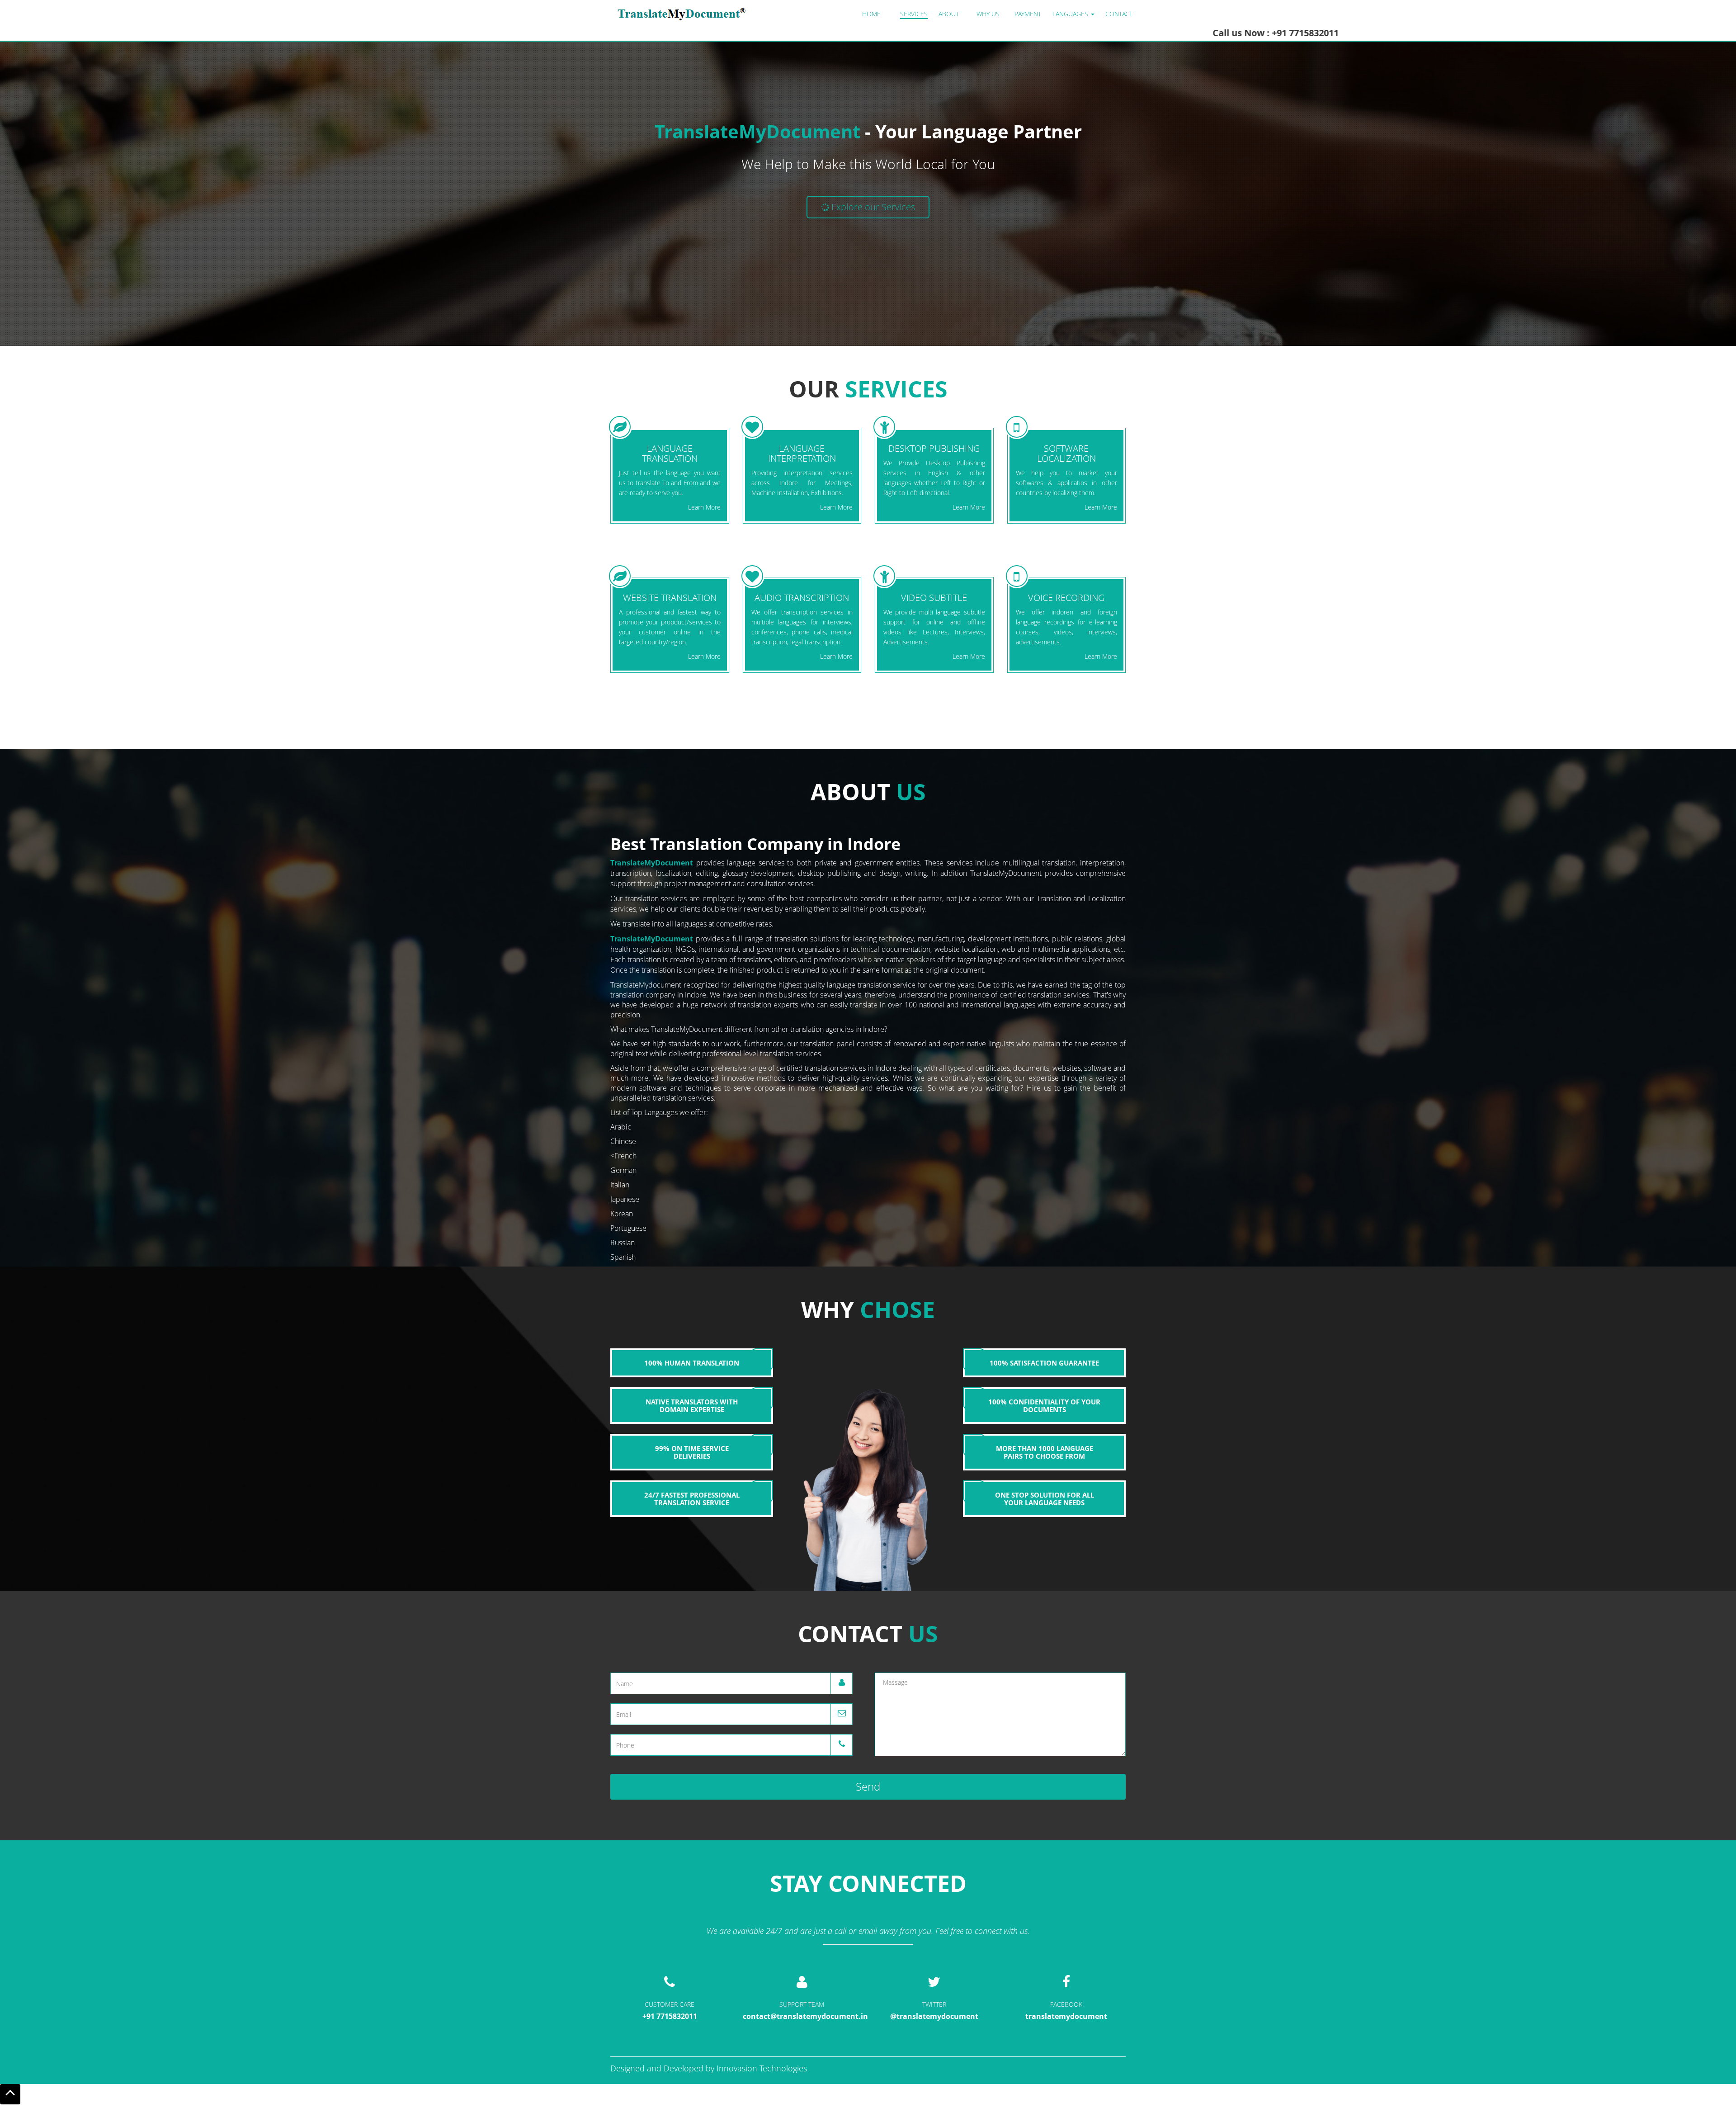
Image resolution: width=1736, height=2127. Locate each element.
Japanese (625, 1199)
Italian (620, 1185)
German (623, 1170)
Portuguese (628, 1228)
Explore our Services (872, 207)
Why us (988, 14)
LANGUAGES (1071, 14)
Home (871, 14)
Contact (1119, 14)
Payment (1028, 14)
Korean (622, 1214)
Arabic (621, 1127)
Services (914, 14)
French (625, 1156)
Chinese (623, 1141)
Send (868, 1786)
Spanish (623, 1257)
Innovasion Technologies (762, 2068)
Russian (623, 1243)
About (949, 14)
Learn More (704, 507)
